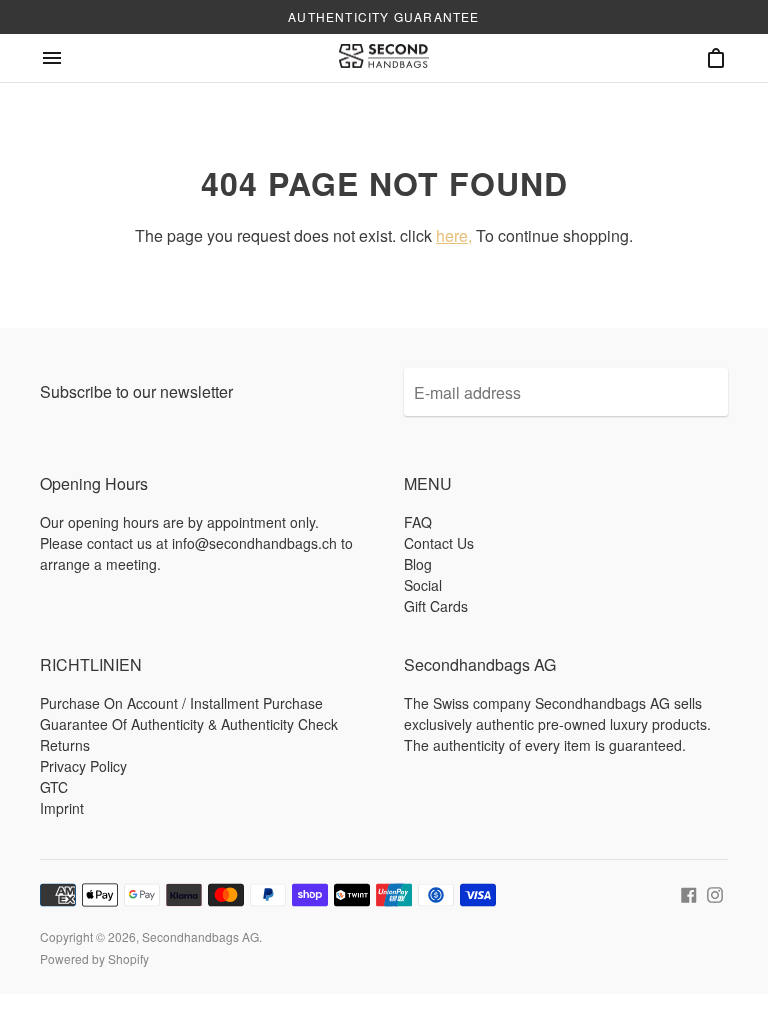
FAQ (418, 522)
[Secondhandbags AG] (384, 58)
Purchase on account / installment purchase (181, 703)
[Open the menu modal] (52, 58)
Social (423, 585)
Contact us (439, 543)
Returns (65, 745)
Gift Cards (436, 606)
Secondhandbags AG (200, 936)
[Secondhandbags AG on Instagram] (715, 892)
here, (454, 235)
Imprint (62, 808)
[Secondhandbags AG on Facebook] (689, 892)
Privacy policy (83, 766)
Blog (418, 564)
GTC (54, 787)
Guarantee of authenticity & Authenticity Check (189, 724)
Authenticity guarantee (383, 16)
